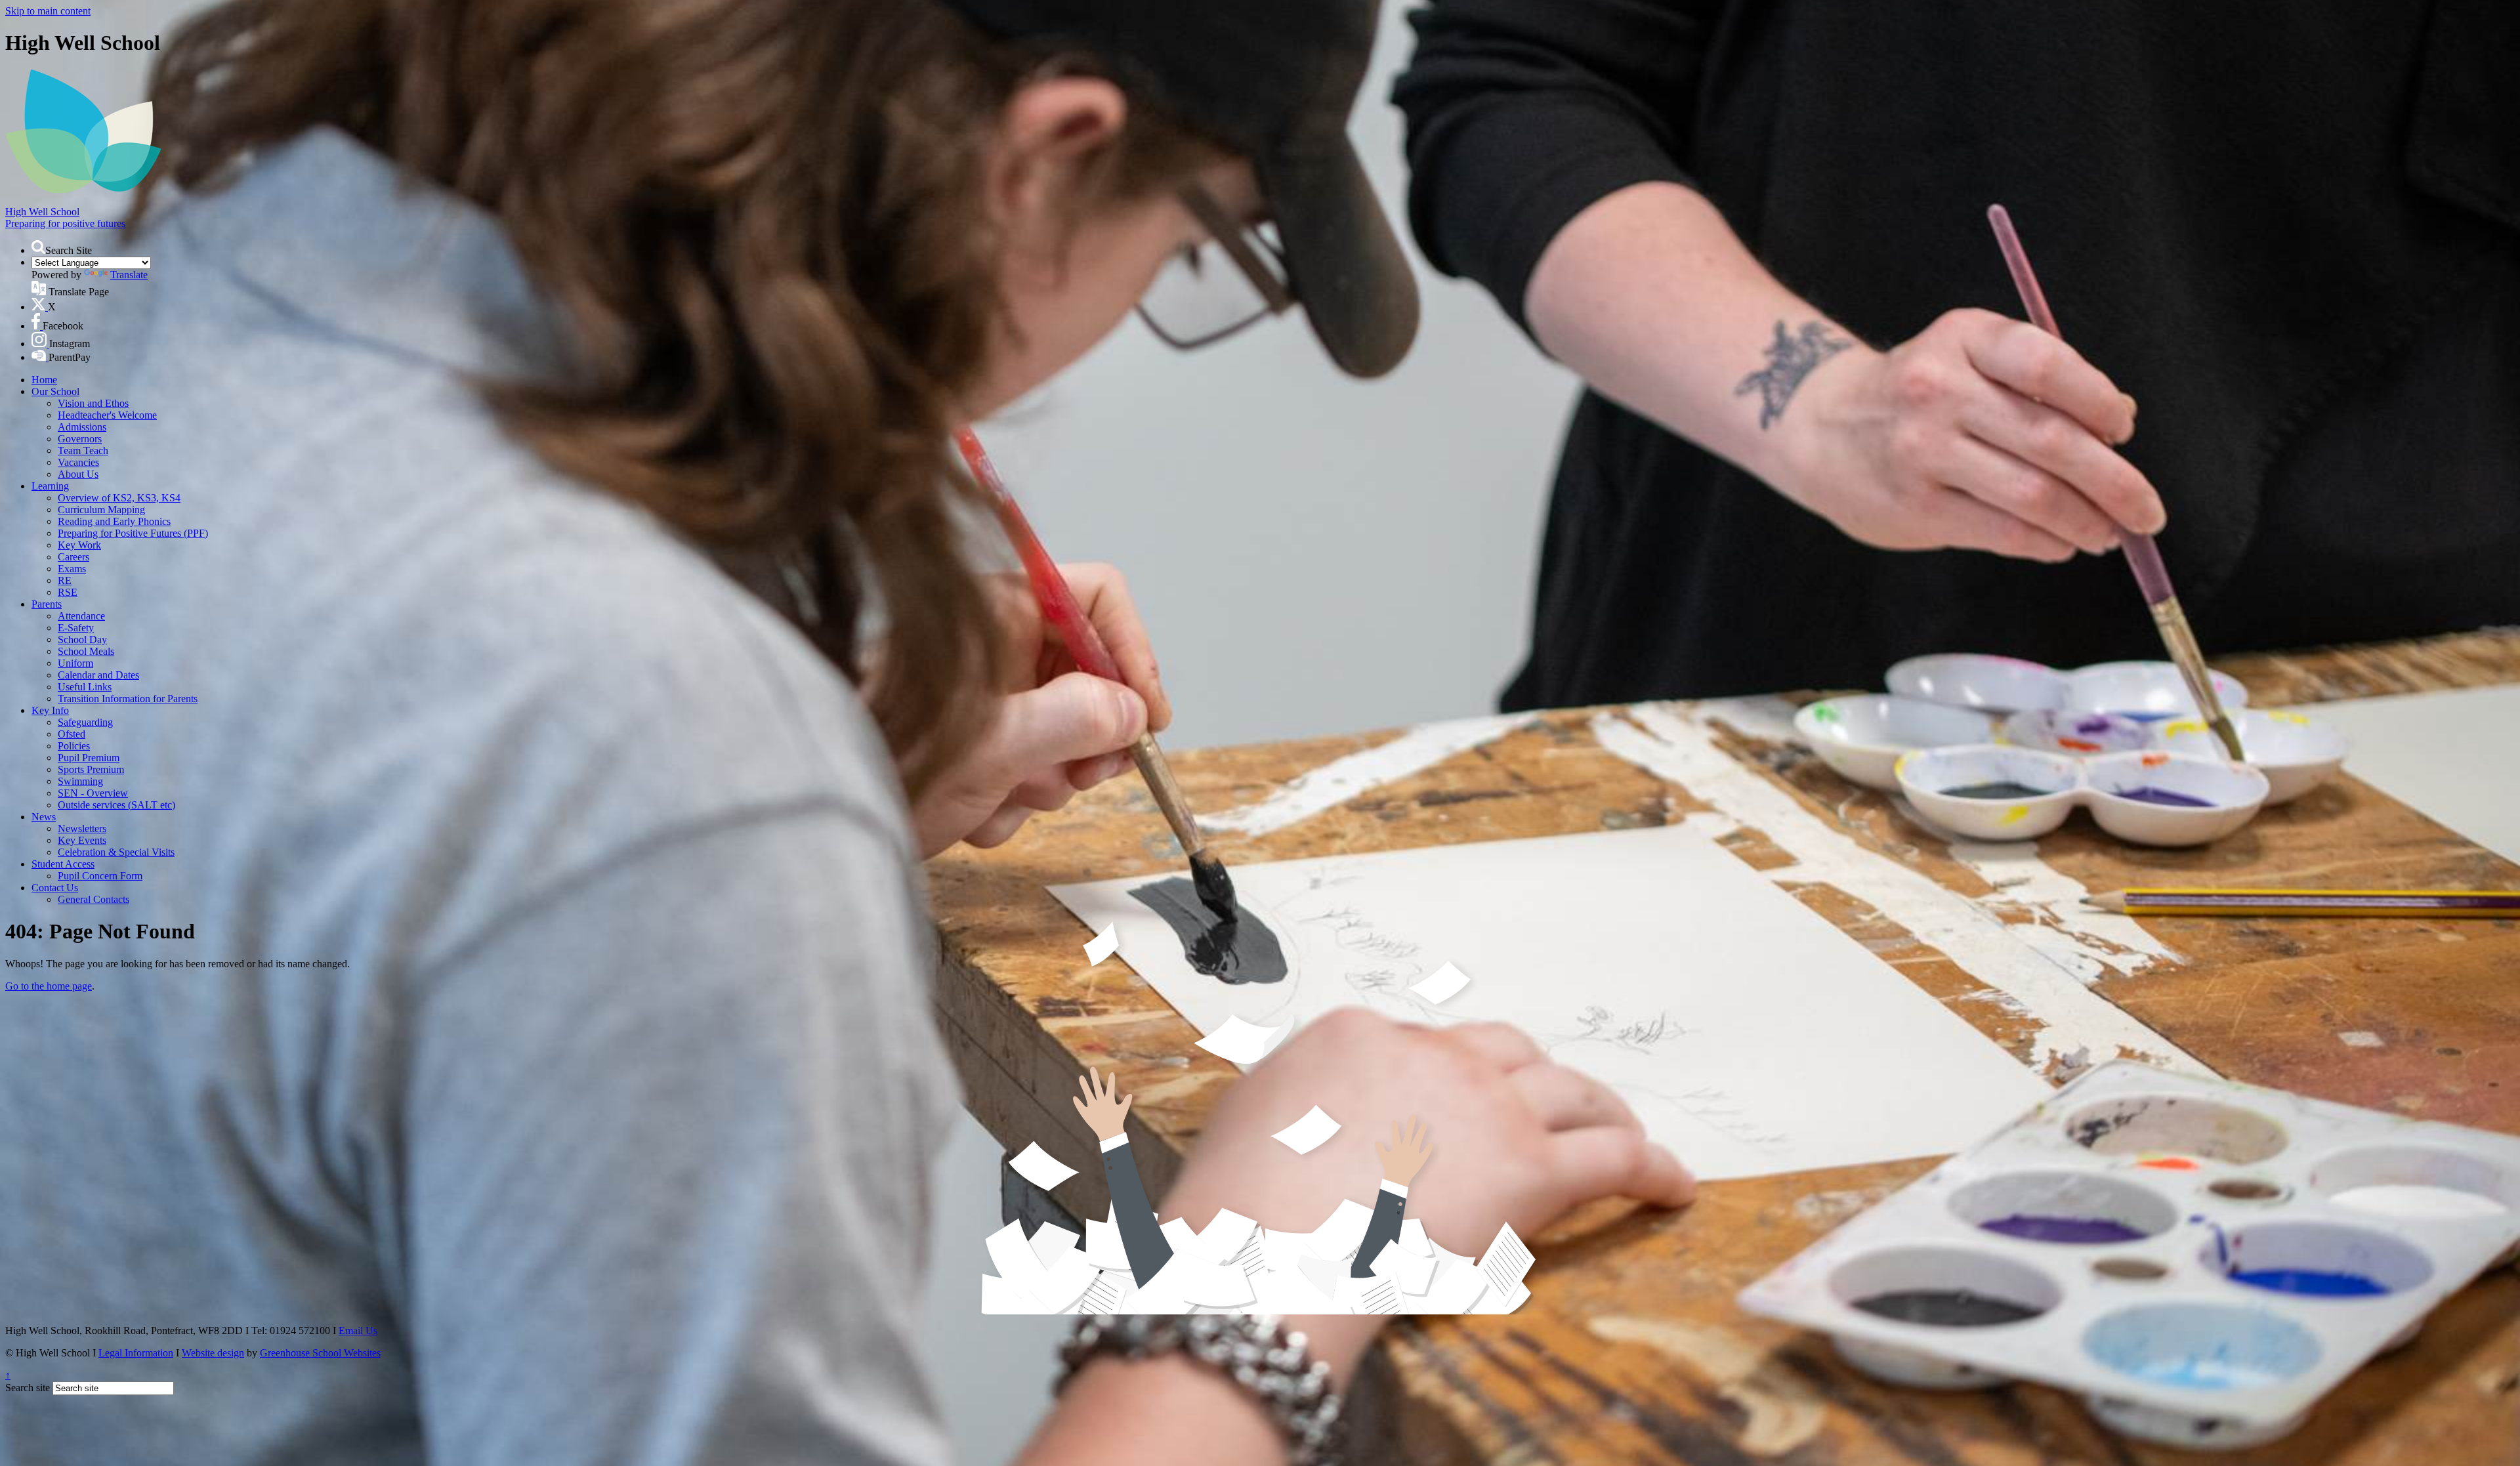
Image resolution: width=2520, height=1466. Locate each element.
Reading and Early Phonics (114, 521)
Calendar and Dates (98, 675)
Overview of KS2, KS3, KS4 (119, 498)
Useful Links (85, 687)
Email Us (358, 1330)
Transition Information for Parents (128, 699)
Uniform (75, 663)
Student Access (63, 864)
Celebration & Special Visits (116, 852)
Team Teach (83, 450)
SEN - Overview (93, 793)
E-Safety (76, 628)
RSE (68, 592)
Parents (47, 604)
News (44, 817)
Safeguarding (85, 722)
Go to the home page (49, 986)
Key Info (50, 710)
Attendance (81, 616)
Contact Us (55, 888)
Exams (72, 569)
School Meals (86, 651)
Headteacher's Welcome (107, 415)
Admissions (82, 427)
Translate (129, 275)
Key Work (79, 545)
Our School (55, 391)
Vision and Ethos (93, 403)
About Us (78, 474)
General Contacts (94, 899)
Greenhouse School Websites (320, 1353)
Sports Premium (91, 769)
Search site (28, 1388)
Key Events (82, 840)
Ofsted (72, 734)
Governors (80, 439)
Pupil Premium (89, 758)
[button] (38, 247)
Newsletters (82, 828)
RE (65, 580)
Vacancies (78, 462)
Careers (73, 557)
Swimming (80, 781)
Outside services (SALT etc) (116, 805)
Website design (213, 1353)
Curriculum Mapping (101, 510)
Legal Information (136, 1353)
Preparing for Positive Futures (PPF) (133, 533)
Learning (50, 486)
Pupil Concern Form (100, 876)
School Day (82, 639)
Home (44, 380)
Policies (74, 746)
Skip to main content (48, 11)
